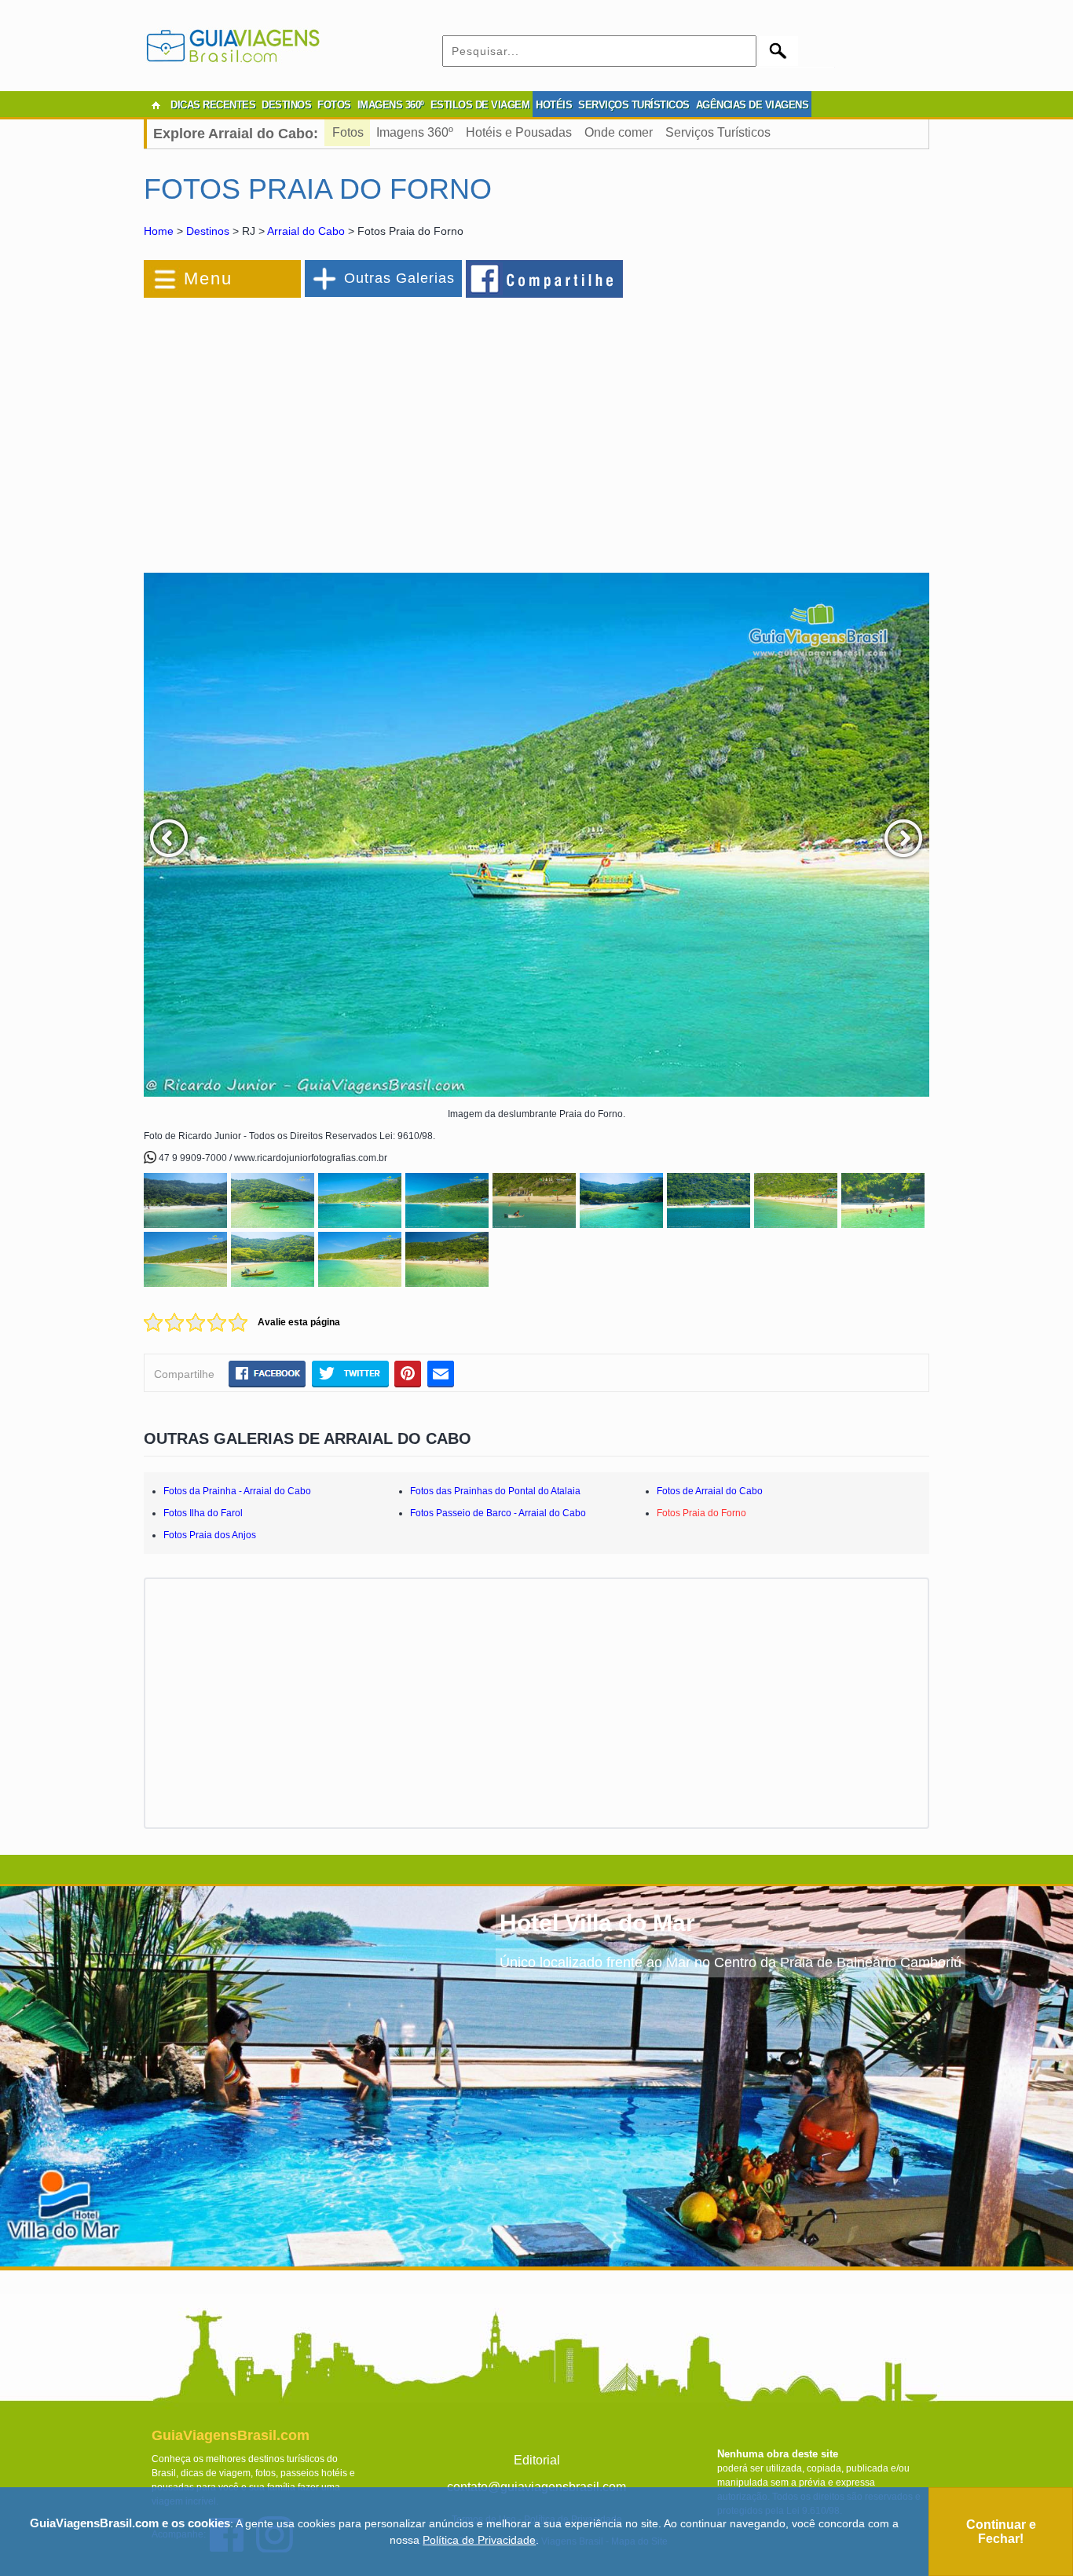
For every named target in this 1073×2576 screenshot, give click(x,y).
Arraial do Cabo (306, 231)
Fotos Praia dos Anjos (210, 1535)
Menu (208, 278)
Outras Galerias (399, 278)
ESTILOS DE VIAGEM (480, 105)
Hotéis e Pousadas (519, 132)
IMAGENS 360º (391, 105)
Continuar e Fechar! (1001, 2532)
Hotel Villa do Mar (597, 1923)
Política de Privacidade (479, 2540)
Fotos (348, 132)
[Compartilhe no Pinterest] (408, 1373)
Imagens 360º (415, 132)
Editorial (537, 2460)
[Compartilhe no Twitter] (350, 1373)
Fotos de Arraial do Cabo (710, 1491)
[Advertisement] (315, 427)
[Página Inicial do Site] (156, 105)
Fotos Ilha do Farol (203, 1513)
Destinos (208, 231)
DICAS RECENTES (213, 105)
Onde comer (619, 132)
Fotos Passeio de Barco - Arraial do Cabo (498, 1513)
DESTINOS (286, 105)
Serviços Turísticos (718, 132)
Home (159, 231)
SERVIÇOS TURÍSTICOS (634, 105)
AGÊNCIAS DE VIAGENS (753, 105)
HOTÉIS (554, 105)
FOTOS (334, 105)
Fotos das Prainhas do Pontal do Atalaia (495, 1491)
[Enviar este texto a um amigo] (441, 1373)
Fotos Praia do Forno (701, 1513)
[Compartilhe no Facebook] (545, 278)
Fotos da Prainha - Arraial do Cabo (237, 1491)
